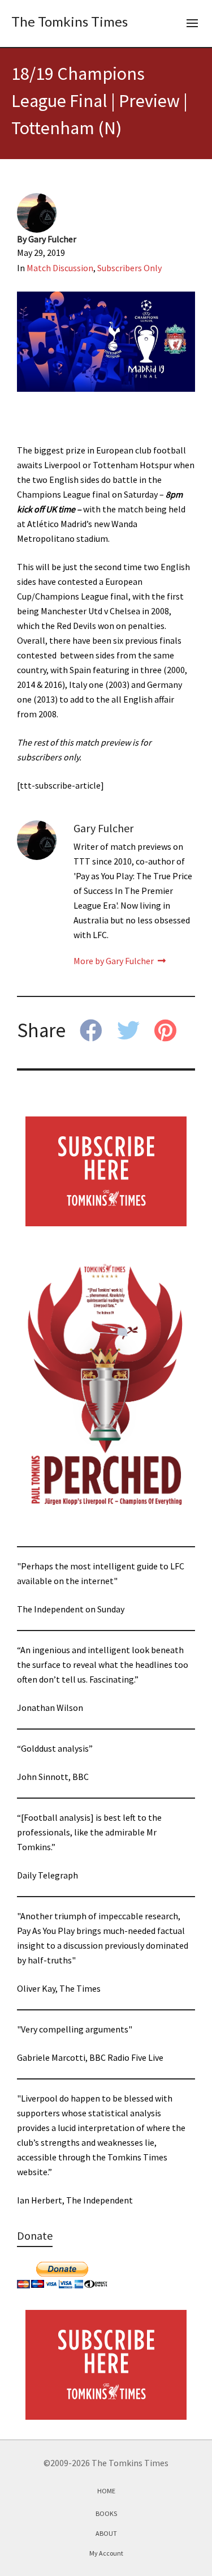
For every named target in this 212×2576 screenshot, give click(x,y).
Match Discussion (60, 268)
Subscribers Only (129, 268)
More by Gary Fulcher (114, 961)
